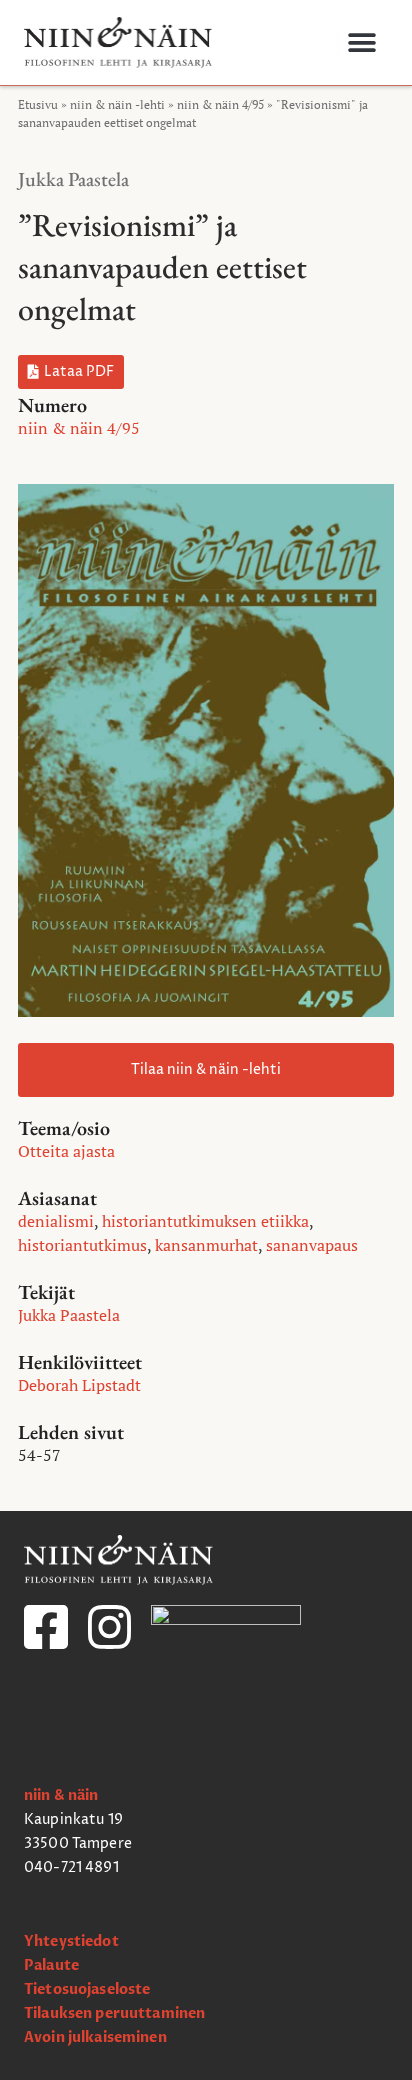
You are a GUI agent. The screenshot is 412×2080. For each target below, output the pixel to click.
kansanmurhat (206, 1245)
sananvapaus (312, 1245)
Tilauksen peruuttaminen (114, 2013)
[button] (361, 42)
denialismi (56, 1221)
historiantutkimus (82, 1245)
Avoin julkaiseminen (95, 2037)
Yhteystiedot (71, 1941)
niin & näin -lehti (117, 104)
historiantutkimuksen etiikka (205, 1221)
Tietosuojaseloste (87, 1989)
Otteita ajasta (66, 1151)
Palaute (51, 1965)
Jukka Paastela (73, 179)
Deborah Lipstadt (79, 1385)
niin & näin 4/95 (220, 104)
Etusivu (38, 104)
